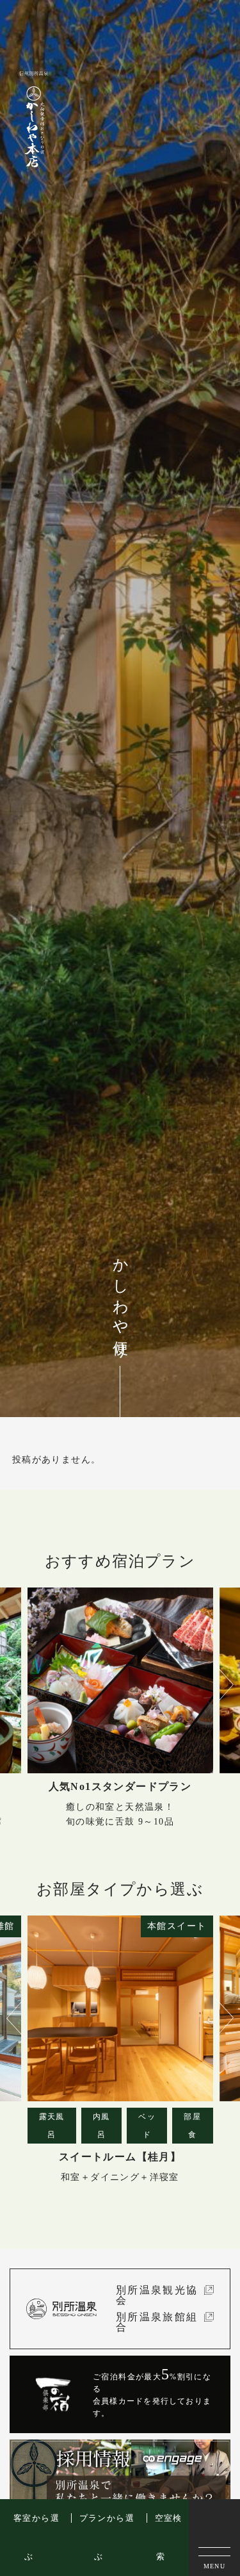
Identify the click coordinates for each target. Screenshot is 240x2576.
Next (221, 1685)
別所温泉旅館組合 (157, 2322)
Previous (13, 1685)
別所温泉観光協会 (157, 2295)
